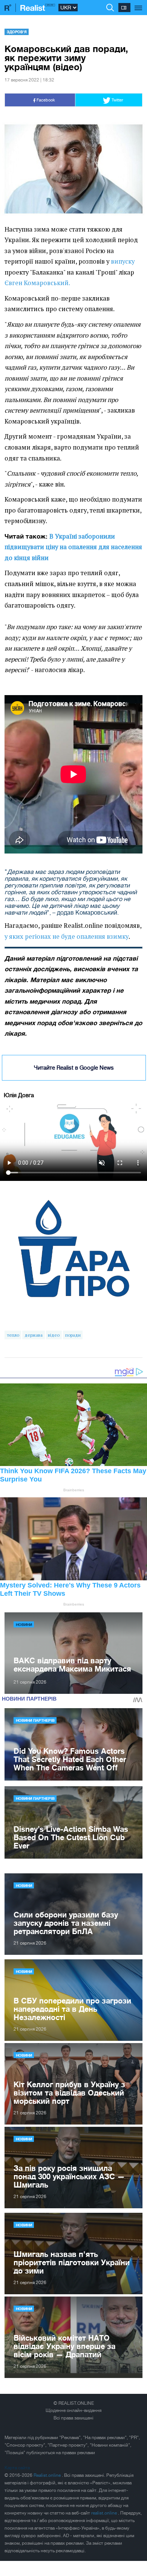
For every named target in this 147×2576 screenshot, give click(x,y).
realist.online (105, 2513)
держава (34, 1335)
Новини (24, 1624)
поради (73, 1335)
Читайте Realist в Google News (74, 1068)
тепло (13, 1335)
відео (54, 1335)
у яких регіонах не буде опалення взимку (67, 936)
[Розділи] (139, 4)
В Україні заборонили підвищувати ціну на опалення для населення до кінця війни (73, 547)
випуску (123, 261)
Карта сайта (17, 2468)
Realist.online (48, 2475)
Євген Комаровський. (37, 283)
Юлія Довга (19, 1095)
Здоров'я (17, 32)
